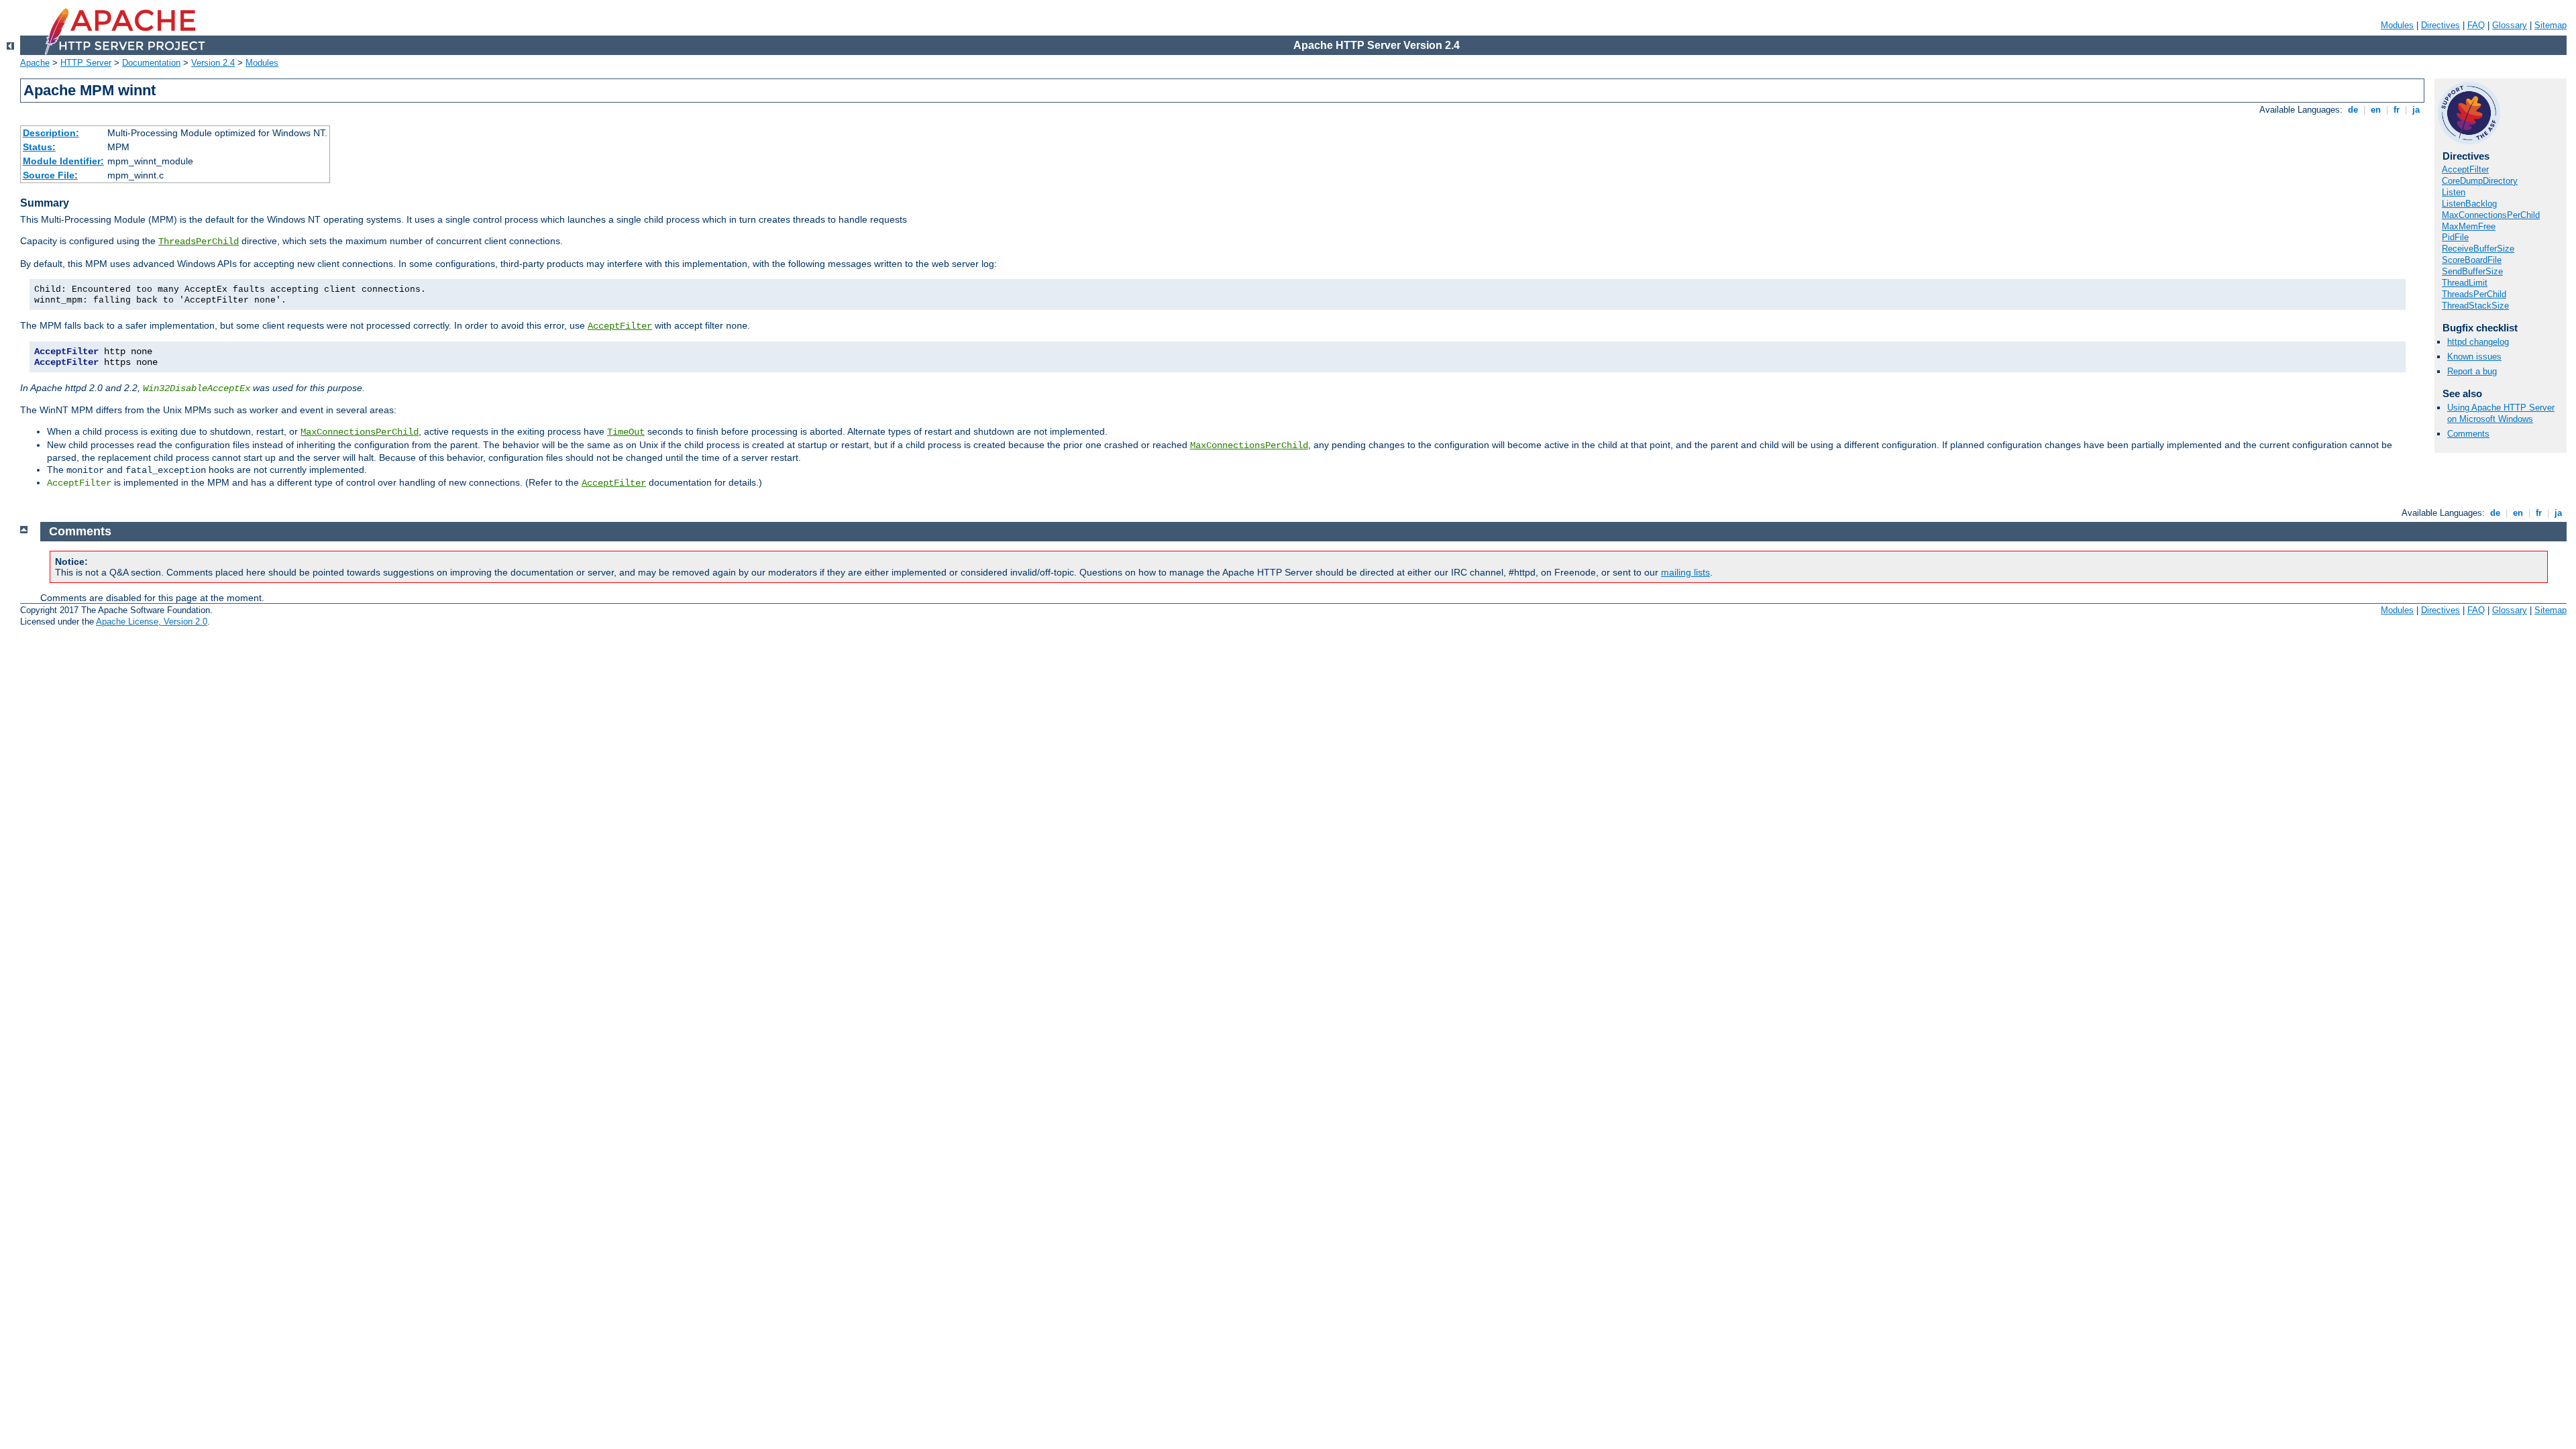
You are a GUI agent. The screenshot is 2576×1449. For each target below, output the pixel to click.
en (2376, 110)
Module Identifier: (63, 161)
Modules (2397, 25)
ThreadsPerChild (199, 241)
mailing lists (1685, 572)
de (2353, 110)
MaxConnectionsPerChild (360, 432)
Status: (39, 147)
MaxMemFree (2469, 226)
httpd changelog (2478, 342)
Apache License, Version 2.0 (152, 622)
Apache (35, 63)
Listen (2454, 192)
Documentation (151, 63)
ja (2416, 110)
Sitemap (2551, 25)
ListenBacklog (2469, 204)
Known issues (2474, 357)
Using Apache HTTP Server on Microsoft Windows (2501, 413)
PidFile (2455, 237)
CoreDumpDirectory (2480, 181)
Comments (2468, 434)
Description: (51, 133)
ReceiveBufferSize (2478, 249)
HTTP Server (86, 63)
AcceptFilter (620, 326)
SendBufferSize (2472, 271)
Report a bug (2472, 371)
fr (2397, 110)
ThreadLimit (2465, 283)
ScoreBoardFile (2472, 260)
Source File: (50, 175)
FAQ (2476, 25)
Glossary (2510, 25)
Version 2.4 (213, 63)
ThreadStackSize (2475, 306)
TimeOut (626, 432)
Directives (2440, 25)
